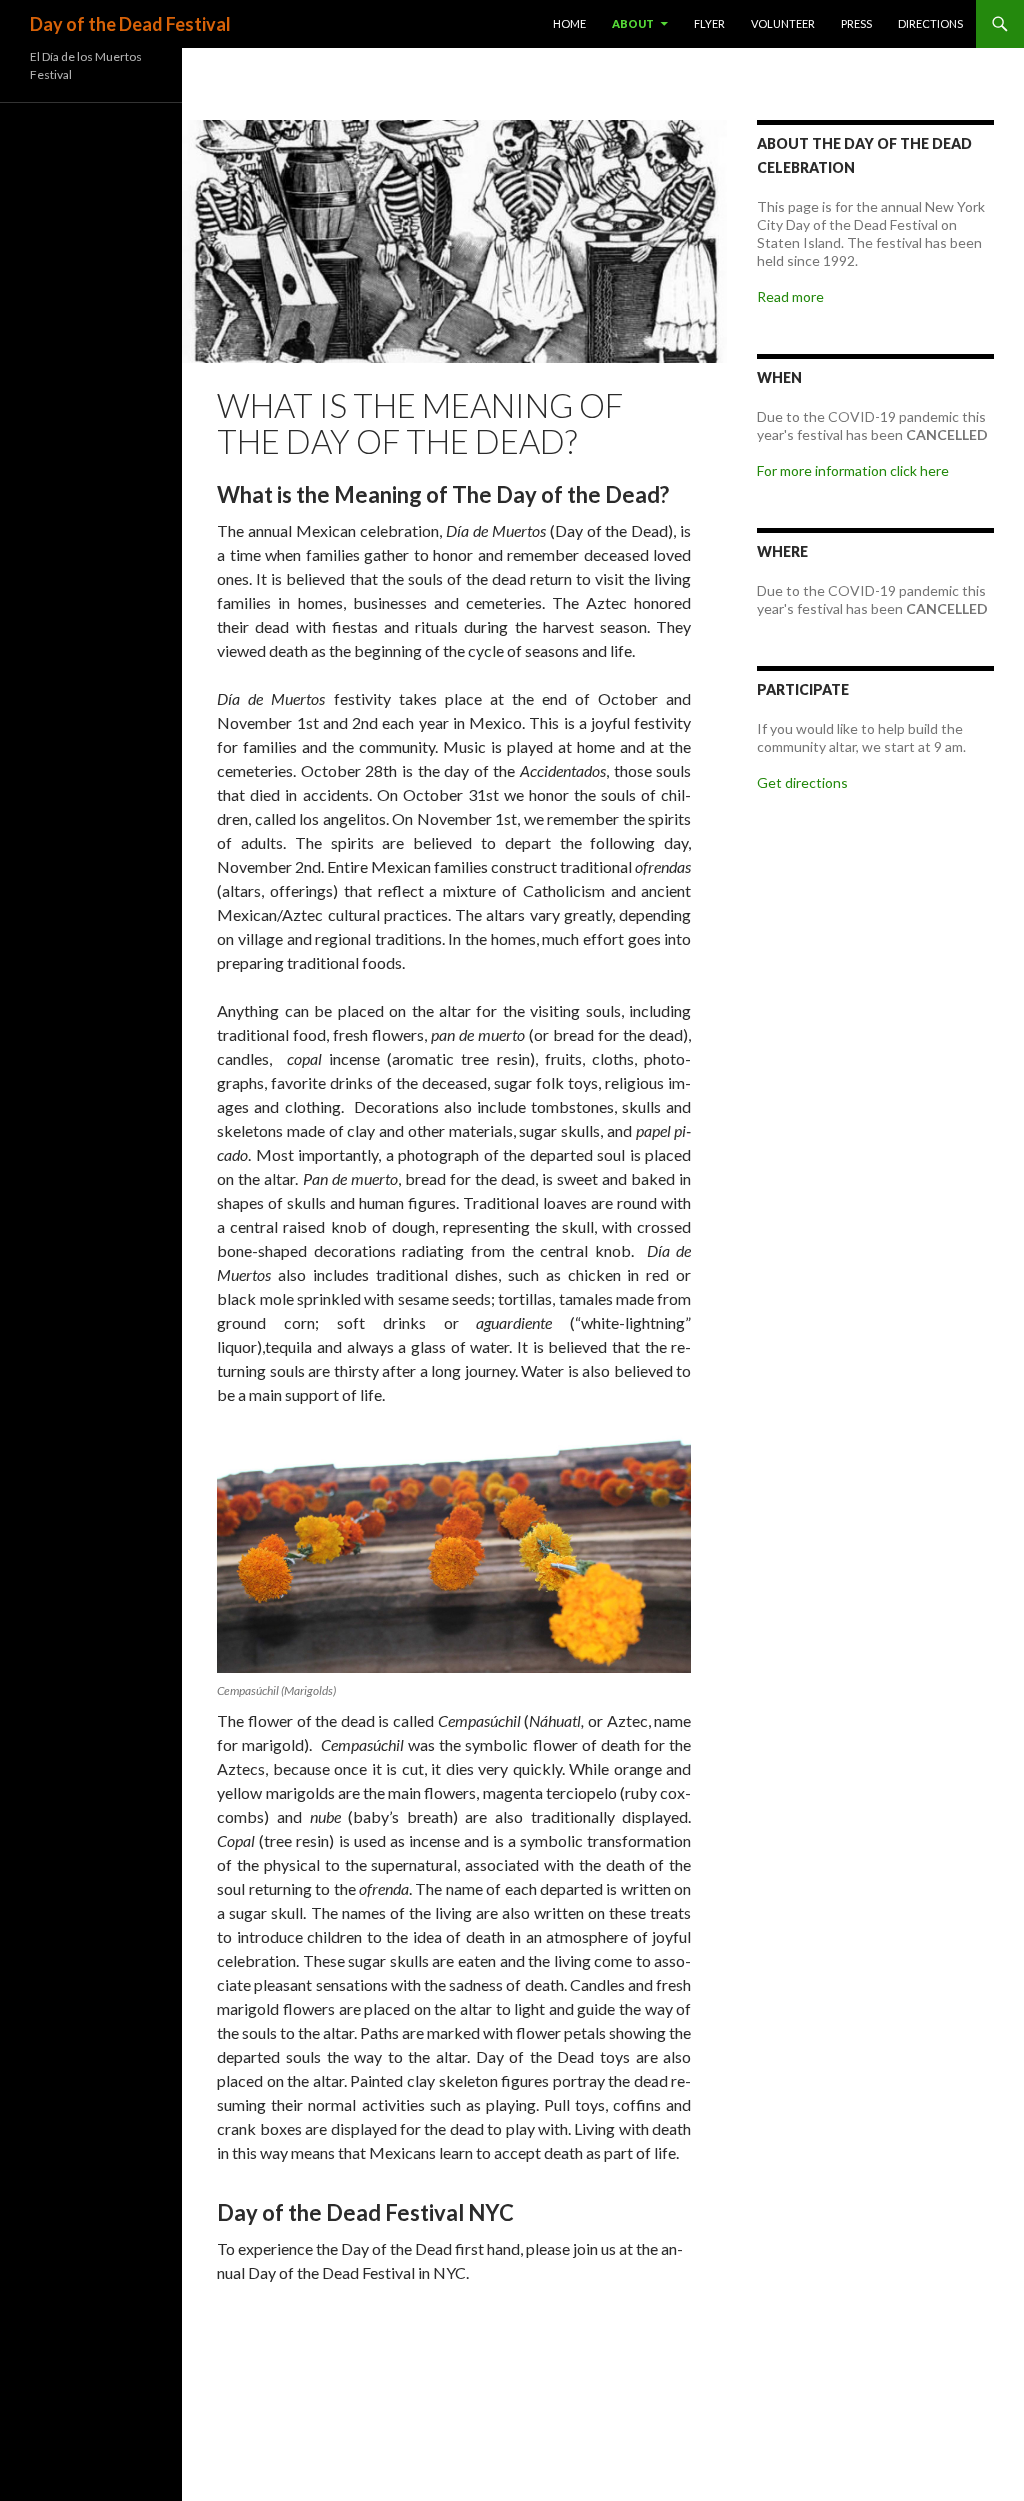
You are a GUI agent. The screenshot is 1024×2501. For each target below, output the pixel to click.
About (633, 23)
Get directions (802, 782)
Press (856, 23)
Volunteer (783, 23)
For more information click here (853, 470)
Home (569, 23)
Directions (930, 23)
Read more (790, 296)
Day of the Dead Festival (130, 24)
